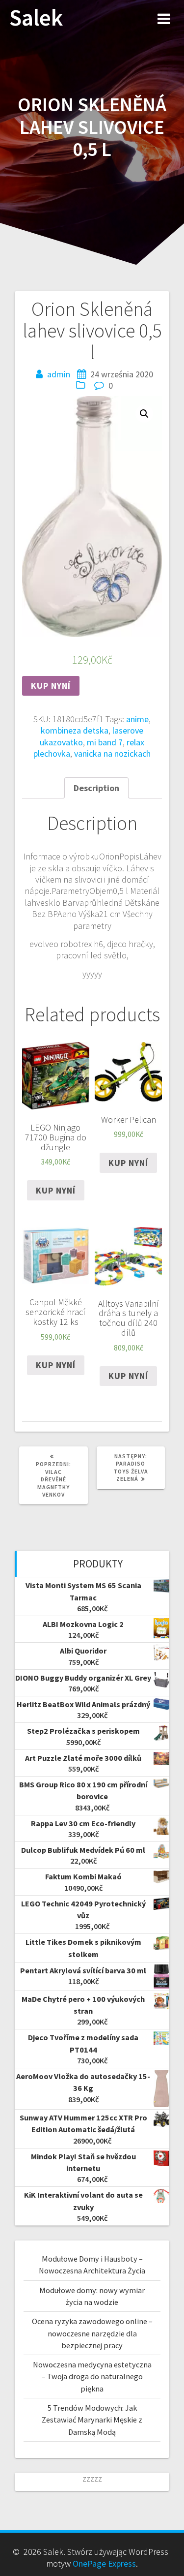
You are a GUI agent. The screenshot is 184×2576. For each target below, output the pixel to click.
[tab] (96, 788)
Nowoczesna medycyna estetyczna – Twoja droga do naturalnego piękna (92, 2377)
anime (137, 719)
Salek (36, 18)
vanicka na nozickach (112, 753)
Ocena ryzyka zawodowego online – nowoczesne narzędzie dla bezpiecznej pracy (92, 2333)
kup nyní (51, 686)
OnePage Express (104, 2563)
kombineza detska (75, 730)
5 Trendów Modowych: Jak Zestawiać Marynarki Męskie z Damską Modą (92, 2420)
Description (96, 788)
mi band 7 (105, 742)
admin (59, 374)
